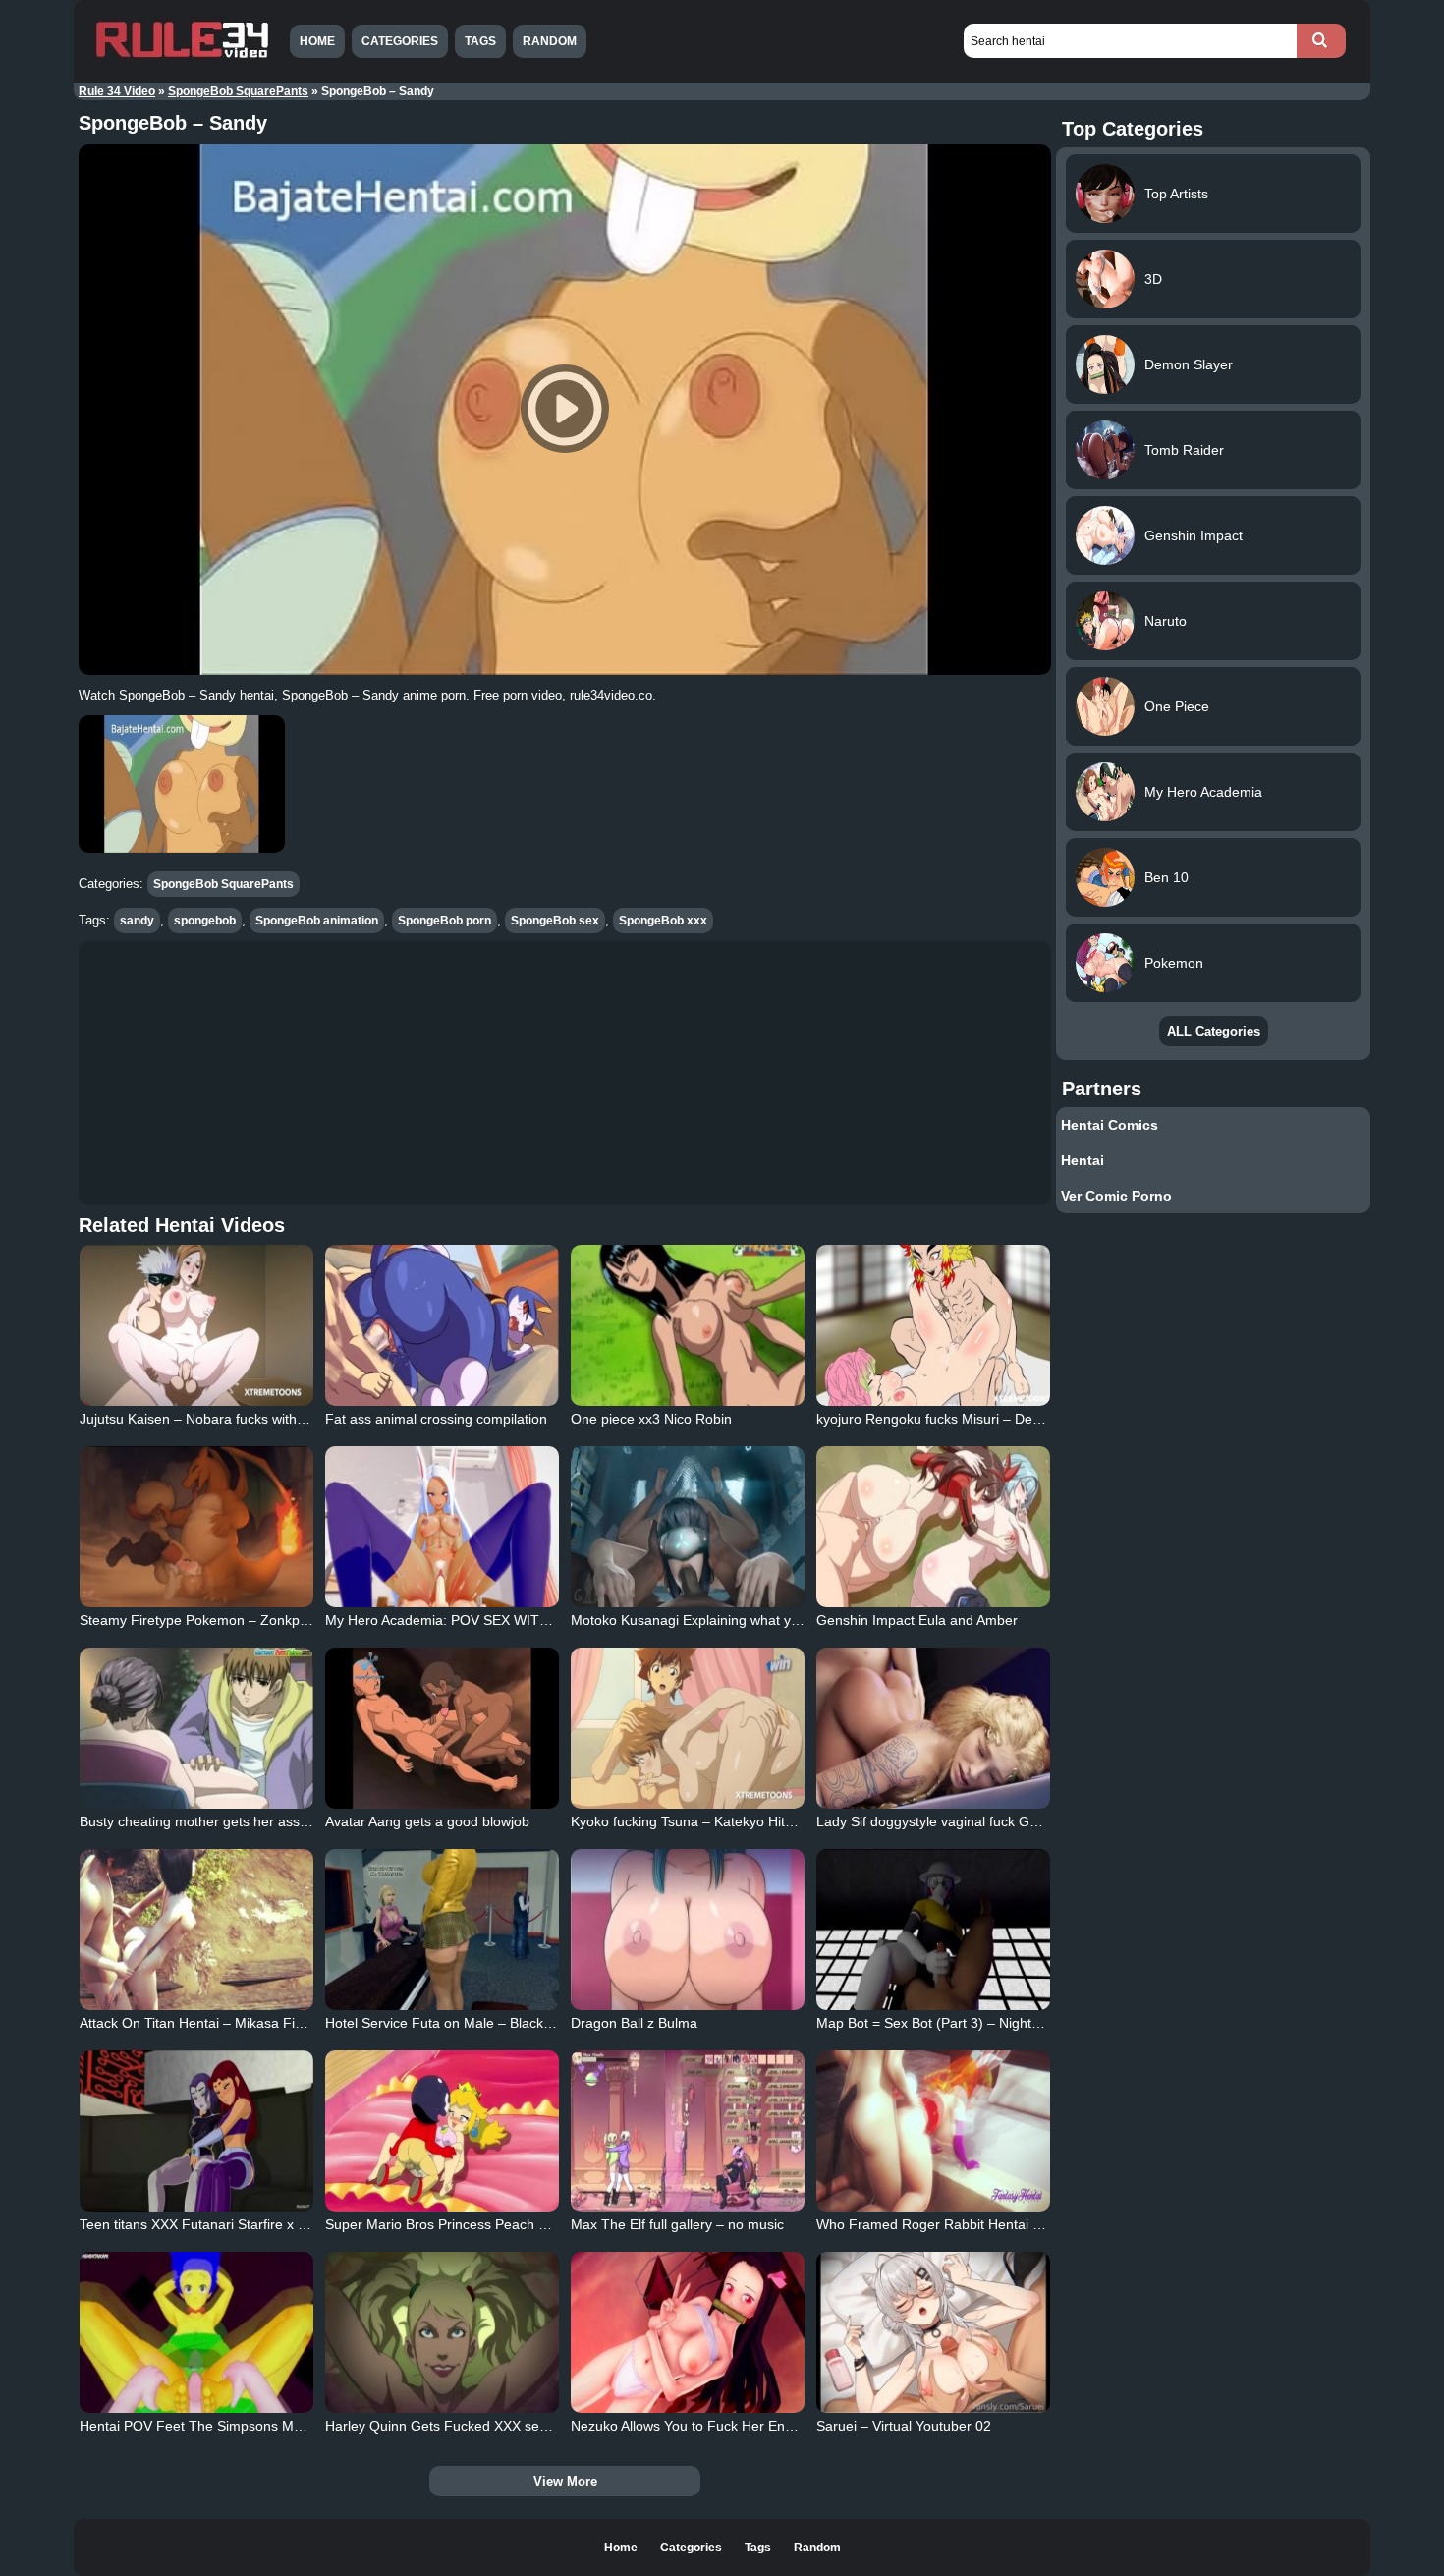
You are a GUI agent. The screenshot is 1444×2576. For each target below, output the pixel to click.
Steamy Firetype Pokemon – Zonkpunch (205, 1620)
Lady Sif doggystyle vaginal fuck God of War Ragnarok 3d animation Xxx (1041, 1821)
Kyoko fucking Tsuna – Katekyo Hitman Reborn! (719, 1821)
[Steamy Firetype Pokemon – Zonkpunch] (196, 1527)
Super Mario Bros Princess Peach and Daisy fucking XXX (502, 2224)
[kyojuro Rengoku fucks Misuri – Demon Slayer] (933, 1325)
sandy (137, 921)
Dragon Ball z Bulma (634, 2023)
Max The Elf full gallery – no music (677, 2224)
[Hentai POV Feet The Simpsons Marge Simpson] (196, 2332)
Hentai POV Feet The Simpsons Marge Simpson (230, 2426)
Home (317, 41)
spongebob (205, 921)
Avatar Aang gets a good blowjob (427, 1821)
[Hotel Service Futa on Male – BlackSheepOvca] (442, 1930)
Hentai (1083, 1160)
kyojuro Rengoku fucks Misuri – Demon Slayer (960, 1419)
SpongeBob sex (555, 921)
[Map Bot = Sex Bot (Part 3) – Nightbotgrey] (933, 1930)
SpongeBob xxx (663, 921)
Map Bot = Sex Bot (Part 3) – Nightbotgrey (947, 2023)
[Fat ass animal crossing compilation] (442, 1325)
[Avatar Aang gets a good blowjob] (442, 1728)
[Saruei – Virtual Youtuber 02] (933, 2332)
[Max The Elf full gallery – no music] (688, 2131)
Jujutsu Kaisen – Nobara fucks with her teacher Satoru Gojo (265, 1419)
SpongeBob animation (317, 921)
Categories (400, 41)
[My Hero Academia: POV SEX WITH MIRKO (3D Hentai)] (442, 1527)
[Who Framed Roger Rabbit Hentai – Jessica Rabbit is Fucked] (933, 2131)
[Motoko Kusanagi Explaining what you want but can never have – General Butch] (688, 1527)
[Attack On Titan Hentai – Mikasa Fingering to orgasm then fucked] (196, 1930)
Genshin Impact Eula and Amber (917, 1620)
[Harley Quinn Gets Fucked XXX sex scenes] (442, 2332)
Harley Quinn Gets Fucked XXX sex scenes (460, 2426)
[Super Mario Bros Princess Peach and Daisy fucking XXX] (442, 2131)
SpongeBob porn (444, 921)
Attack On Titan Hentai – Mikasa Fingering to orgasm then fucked (282, 2023)
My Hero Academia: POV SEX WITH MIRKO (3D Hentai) (500, 1620)
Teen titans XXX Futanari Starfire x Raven (209, 2224)
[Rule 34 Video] (182, 56)
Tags (480, 41)
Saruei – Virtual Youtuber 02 (904, 2426)
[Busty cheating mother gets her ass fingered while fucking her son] (196, 1728)
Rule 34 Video (117, 91)
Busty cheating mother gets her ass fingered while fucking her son (284, 1821)
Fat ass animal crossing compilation (436, 1419)
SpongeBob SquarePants (238, 91)
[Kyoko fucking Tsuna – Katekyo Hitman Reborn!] (688, 1728)
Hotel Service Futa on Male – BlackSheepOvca (471, 2023)
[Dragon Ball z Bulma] (688, 1930)
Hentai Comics (1110, 1125)
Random (550, 41)
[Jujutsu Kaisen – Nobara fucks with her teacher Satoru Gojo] (196, 1325)
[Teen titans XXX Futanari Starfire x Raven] (196, 2131)
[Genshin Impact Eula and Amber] (933, 1527)
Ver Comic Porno (1116, 1196)
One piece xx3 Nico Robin (651, 1419)
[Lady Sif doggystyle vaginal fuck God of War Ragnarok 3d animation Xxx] (933, 1728)
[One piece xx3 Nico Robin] (688, 1325)
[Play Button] (565, 410)
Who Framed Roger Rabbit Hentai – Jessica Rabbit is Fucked (1007, 2224)
